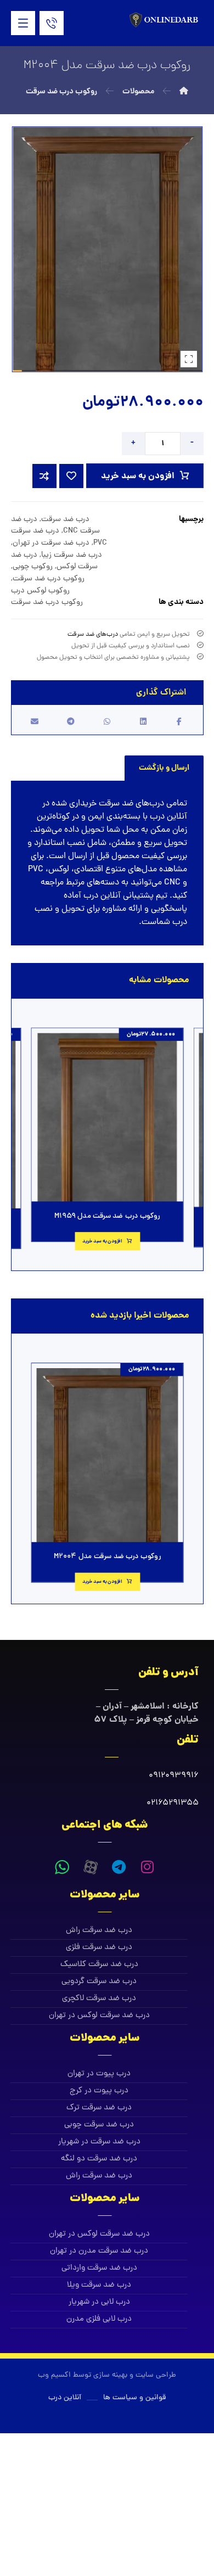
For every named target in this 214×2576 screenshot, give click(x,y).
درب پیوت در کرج (99, 2091)
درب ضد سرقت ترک (99, 2108)
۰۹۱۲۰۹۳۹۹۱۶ (174, 1776)
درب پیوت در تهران (99, 2074)
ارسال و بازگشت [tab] (164, 768)
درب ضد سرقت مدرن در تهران (99, 2251)
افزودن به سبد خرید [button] (102, 1241)
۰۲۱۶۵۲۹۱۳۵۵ (173, 1803)
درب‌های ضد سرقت (93, 635)
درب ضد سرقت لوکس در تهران (99, 2016)
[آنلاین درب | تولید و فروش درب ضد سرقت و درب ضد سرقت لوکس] (165, 20)
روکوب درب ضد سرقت (49, 579)
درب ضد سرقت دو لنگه (99, 2159)
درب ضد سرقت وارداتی (99, 2268)
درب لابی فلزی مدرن (99, 2319)
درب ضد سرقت (65, 519)
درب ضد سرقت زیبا (72, 555)
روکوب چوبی (33, 567)
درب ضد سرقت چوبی (99, 2125)
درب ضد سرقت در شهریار (99, 2142)
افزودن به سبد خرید (138, 476)
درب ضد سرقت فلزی (99, 1948)
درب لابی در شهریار (99, 2302)
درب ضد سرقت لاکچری (99, 1999)
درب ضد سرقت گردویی (99, 1982)
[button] (23, 23)
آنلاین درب (168, 817)
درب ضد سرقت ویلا (99, 2285)
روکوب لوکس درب (40, 591)
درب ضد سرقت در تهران (51, 543)
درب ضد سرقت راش (99, 1931)
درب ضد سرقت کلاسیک (99, 1965)
